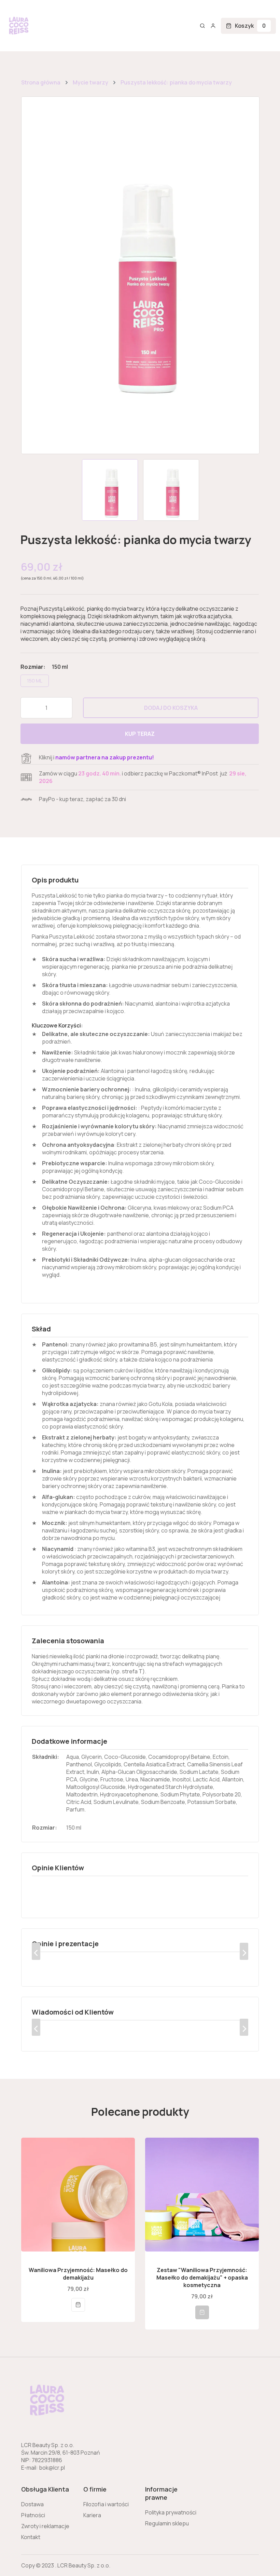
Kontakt (31, 2537)
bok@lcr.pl (52, 2468)
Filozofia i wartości (106, 2504)
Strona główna (41, 82)
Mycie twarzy (90, 82)
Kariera (92, 2515)
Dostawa (32, 2504)
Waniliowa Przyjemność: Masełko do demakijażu (78, 2274)
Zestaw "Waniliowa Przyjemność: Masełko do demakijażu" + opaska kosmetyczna (202, 2278)
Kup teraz (140, 734)
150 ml (35, 681)
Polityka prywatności (171, 2512)
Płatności (33, 2515)
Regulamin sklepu (167, 2523)
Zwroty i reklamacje (45, 2526)
